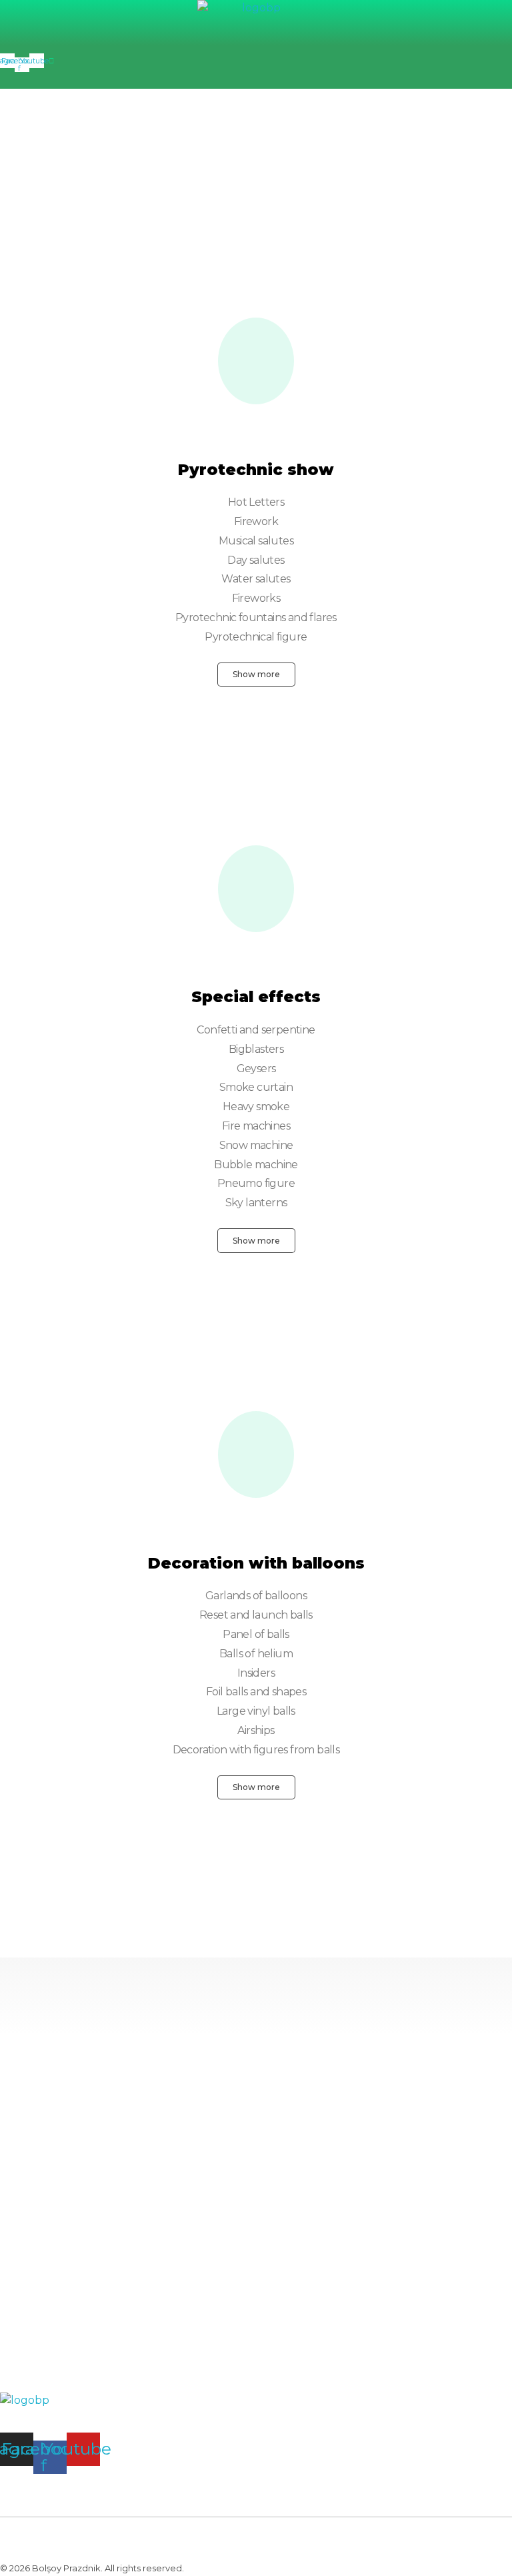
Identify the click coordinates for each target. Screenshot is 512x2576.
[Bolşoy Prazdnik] (256, 20)
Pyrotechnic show (256, 470)
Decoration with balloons (256, 1563)
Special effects (256, 997)
